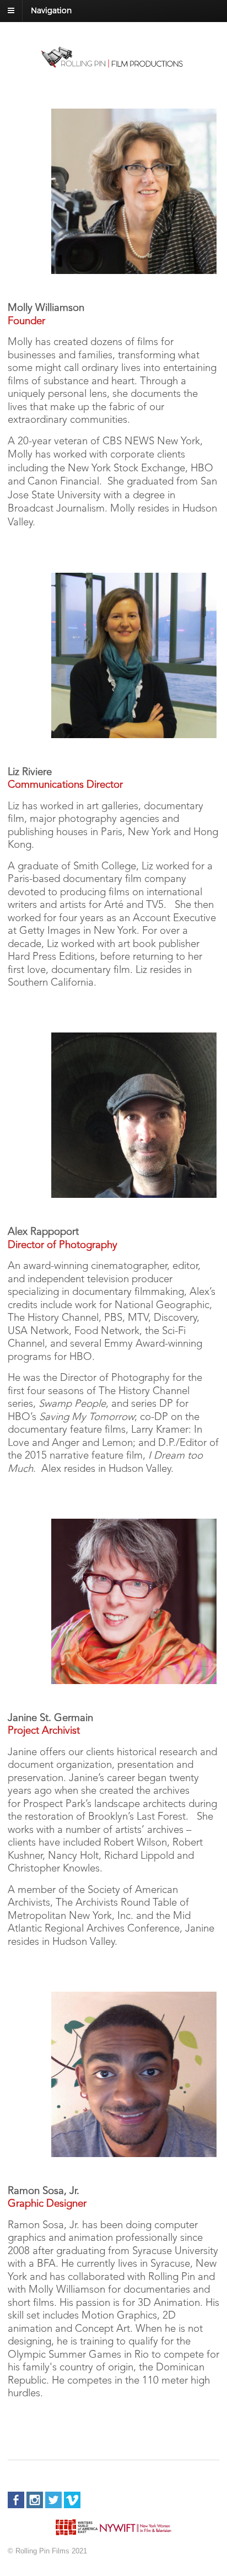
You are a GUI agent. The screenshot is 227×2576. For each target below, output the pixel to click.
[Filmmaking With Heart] (113, 64)
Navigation (51, 10)
